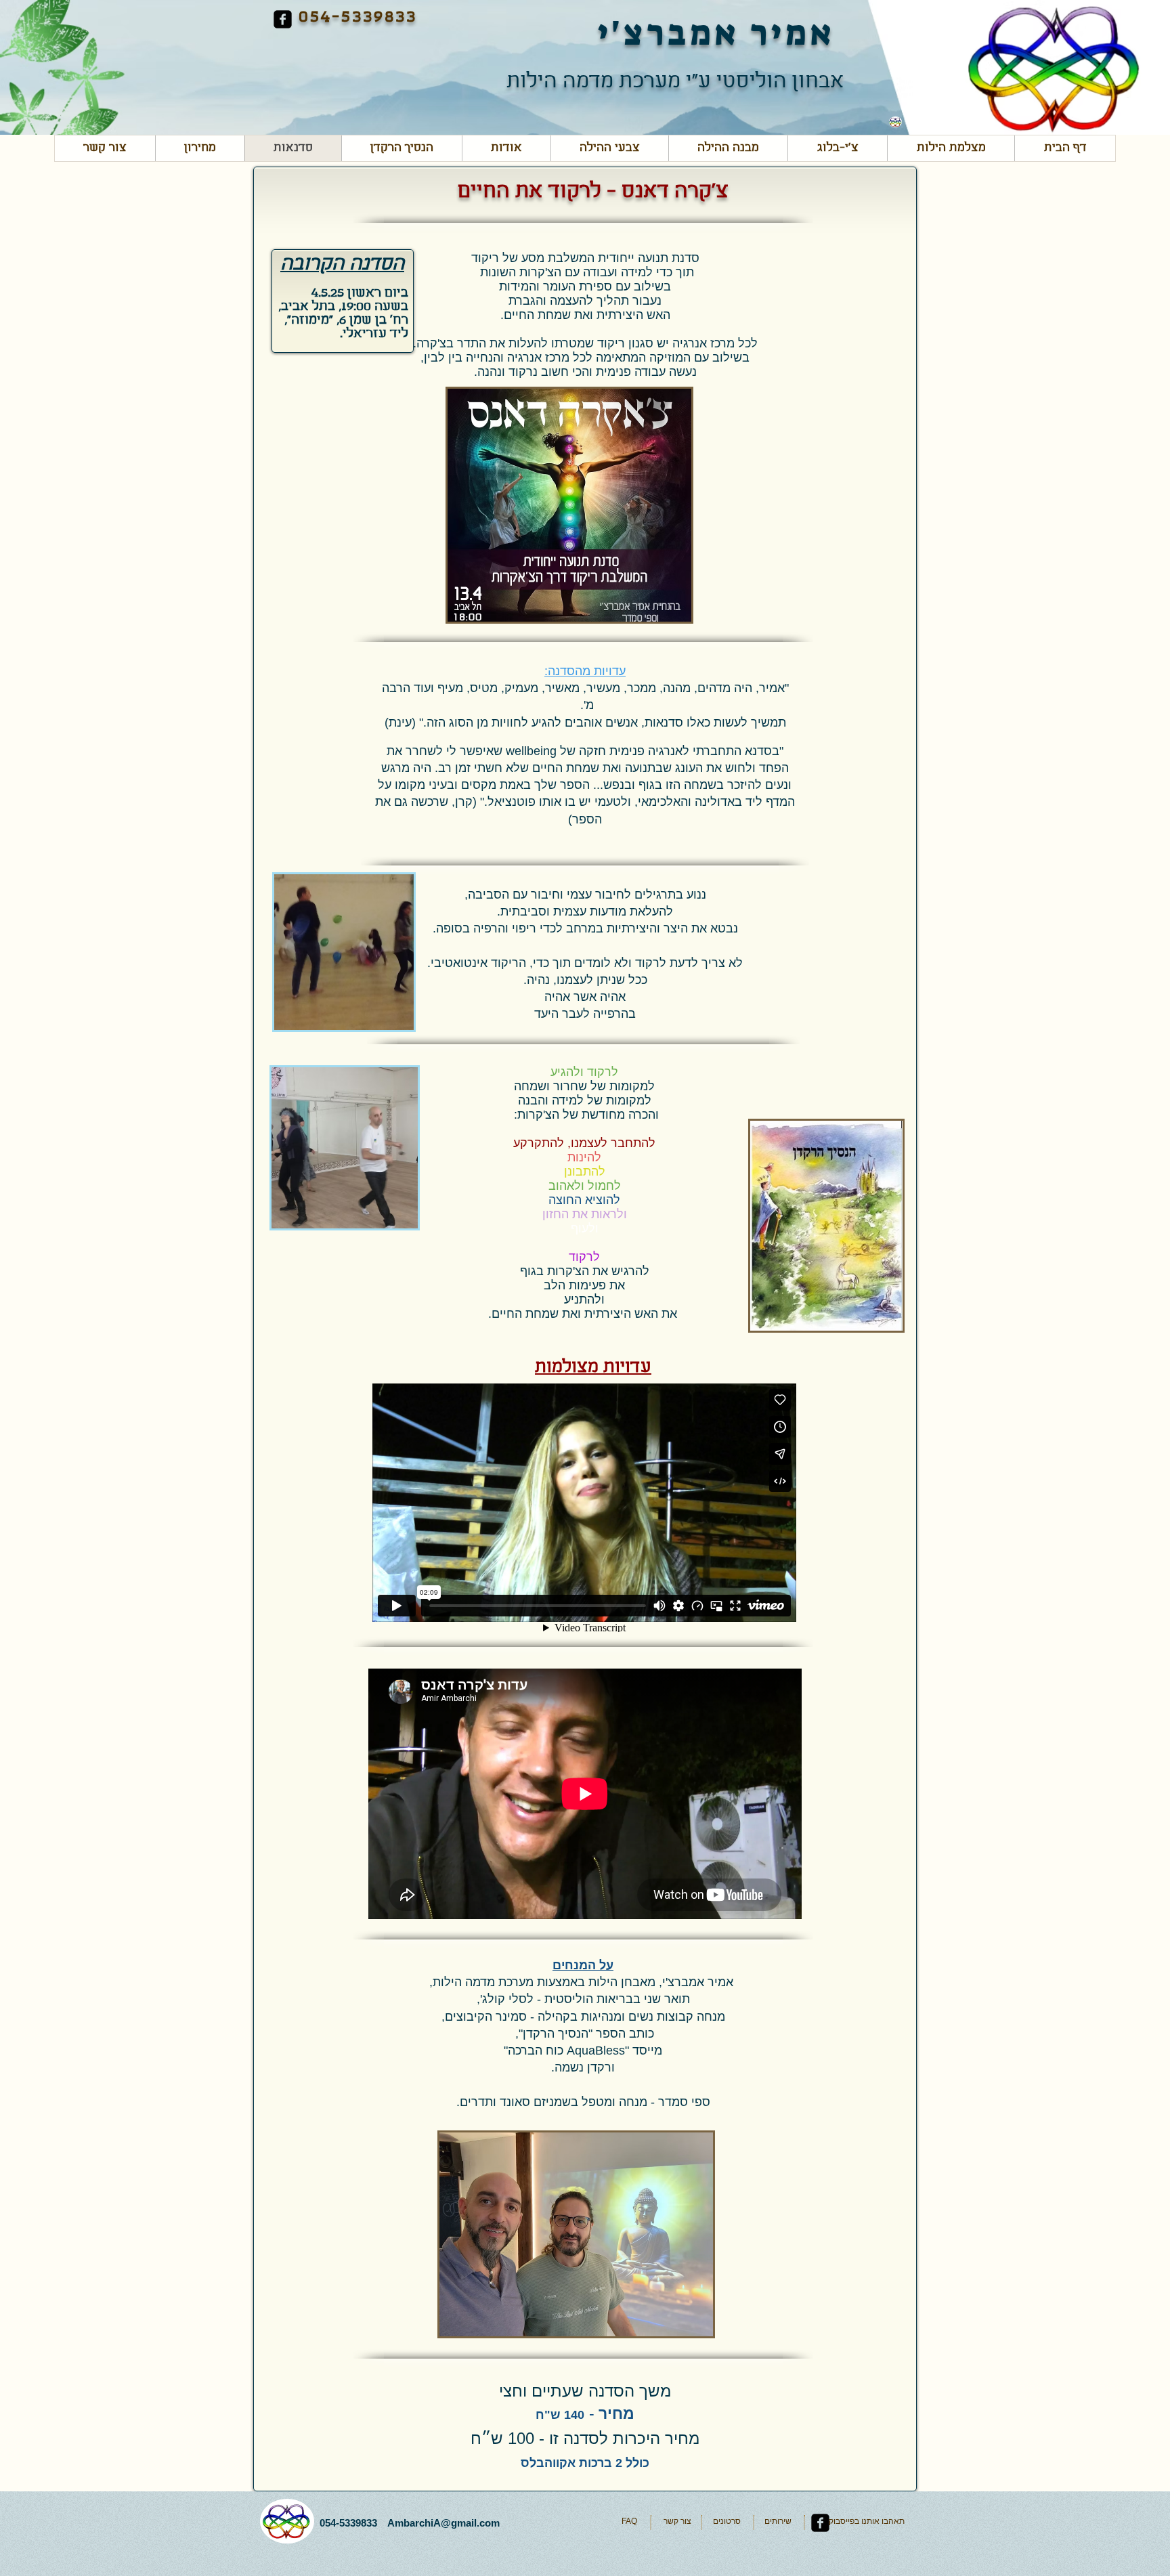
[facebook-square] (283, 19)
